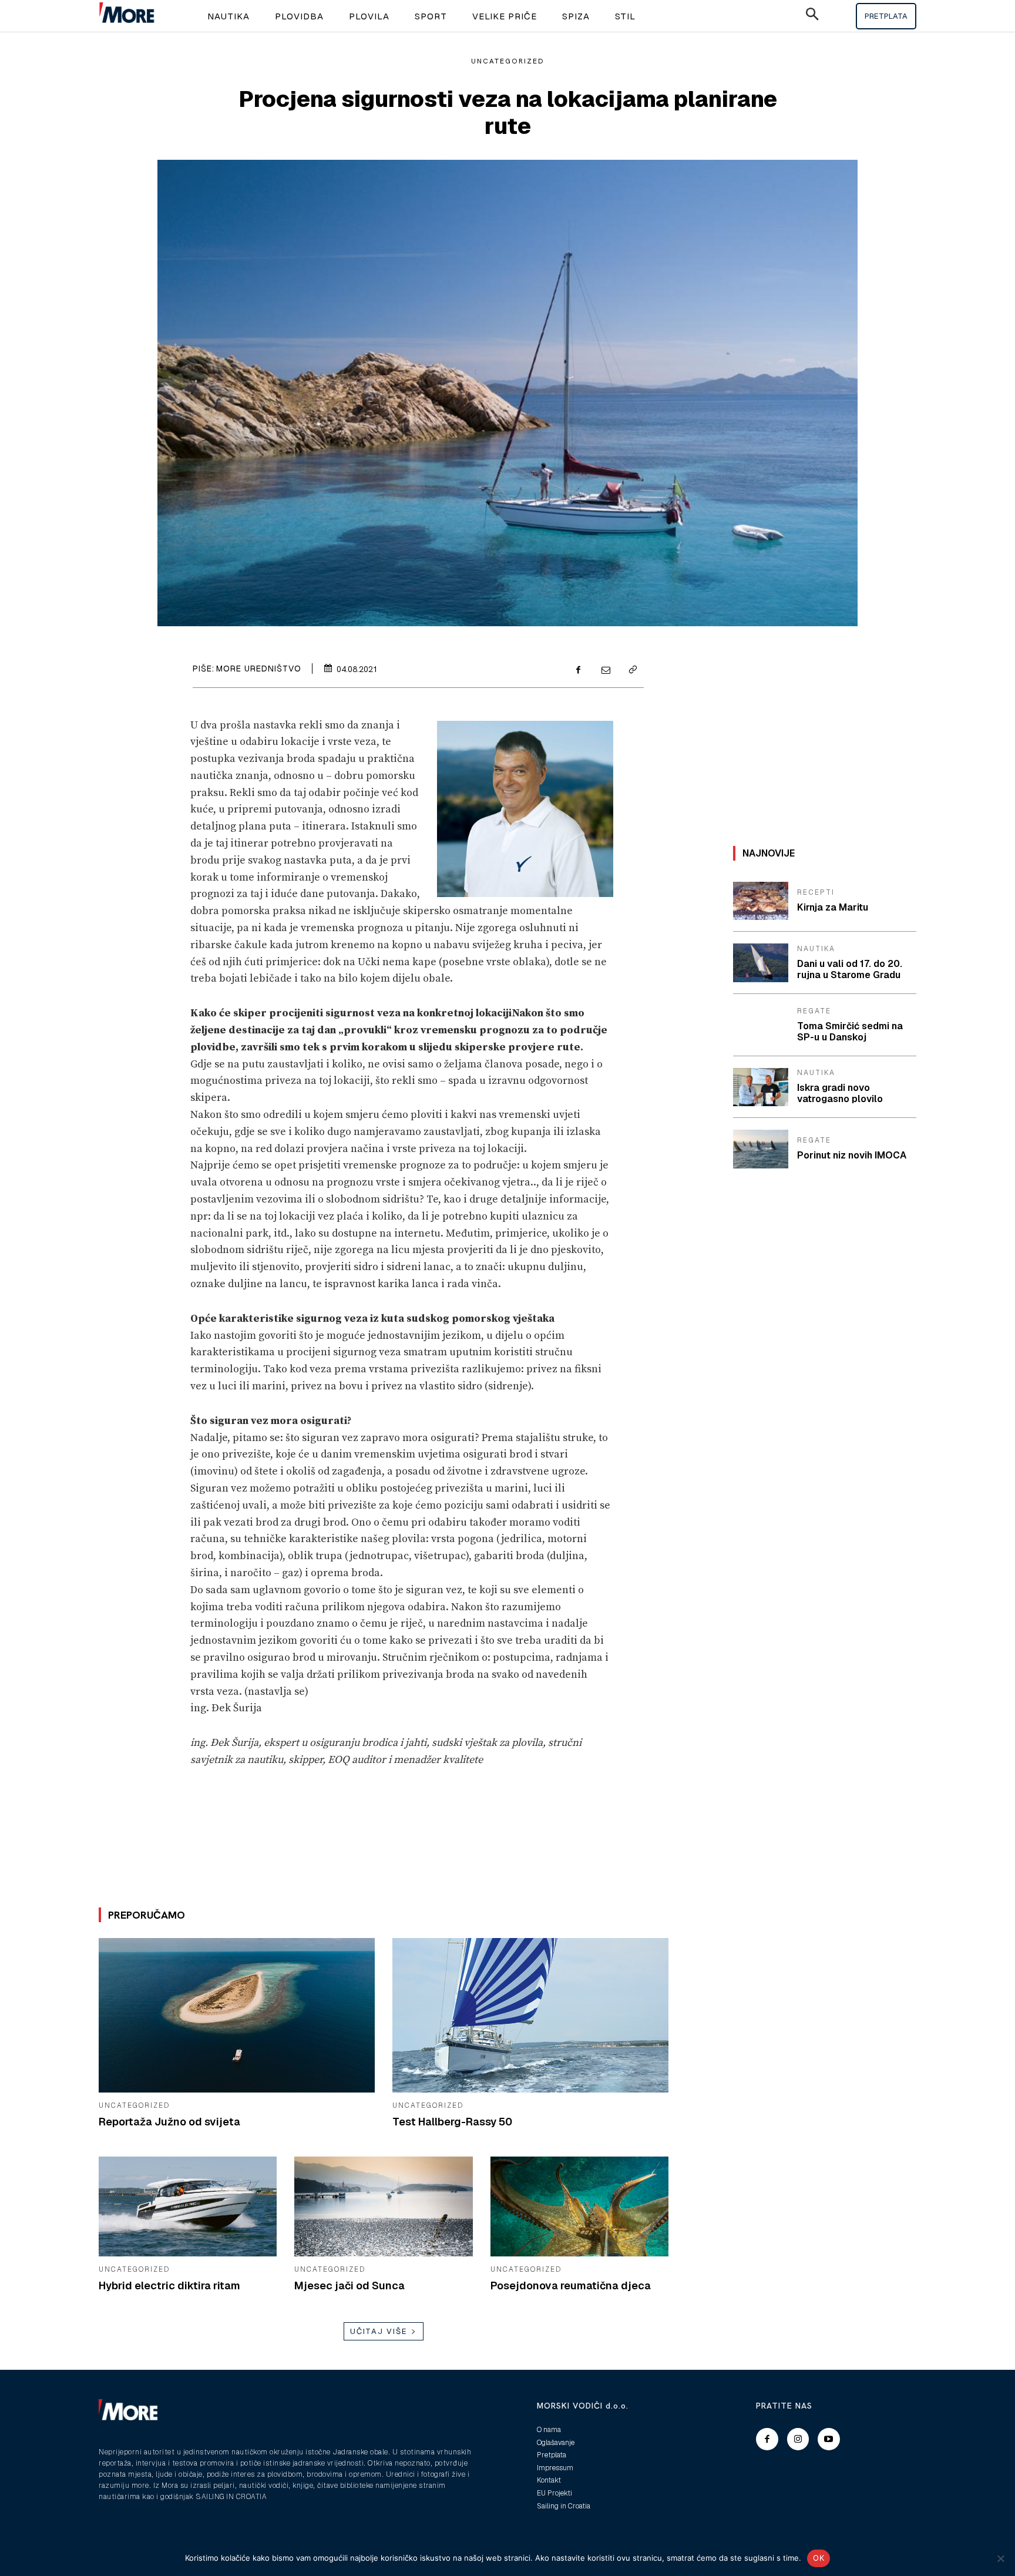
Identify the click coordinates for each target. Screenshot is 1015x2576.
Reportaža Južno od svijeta (169, 2122)
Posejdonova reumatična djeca (571, 2286)
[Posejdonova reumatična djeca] (579, 2206)
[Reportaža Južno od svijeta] (237, 2015)
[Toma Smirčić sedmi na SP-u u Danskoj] (761, 1025)
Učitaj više (379, 2331)
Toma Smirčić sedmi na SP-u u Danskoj (850, 1032)
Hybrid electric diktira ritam (169, 2286)
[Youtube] (829, 2439)
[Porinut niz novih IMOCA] (761, 1149)
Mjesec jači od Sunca (349, 2286)
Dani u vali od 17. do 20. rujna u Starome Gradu (850, 969)
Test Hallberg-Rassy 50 (452, 2122)
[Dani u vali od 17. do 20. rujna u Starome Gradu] (761, 963)
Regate (814, 1011)
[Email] (605, 671)
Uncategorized (508, 61)
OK (819, 2558)
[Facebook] (578, 671)
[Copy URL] (632, 671)
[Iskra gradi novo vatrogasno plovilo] (761, 1087)
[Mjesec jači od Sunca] (383, 2206)
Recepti (816, 892)
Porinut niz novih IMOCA (852, 1155)
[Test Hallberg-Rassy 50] (530, 2015)
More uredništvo (259, 669)
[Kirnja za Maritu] (761, 901)
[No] (1000, 2558)
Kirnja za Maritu (833, 907)
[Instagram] (798, 2439)
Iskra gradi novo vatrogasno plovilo (840, 1093)
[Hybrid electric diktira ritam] (188, 2206)
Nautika (816, 949)
